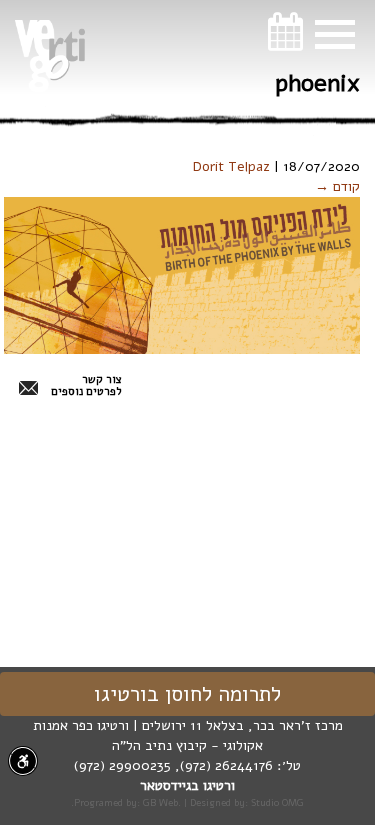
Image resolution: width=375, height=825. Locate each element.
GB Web (160, 802)
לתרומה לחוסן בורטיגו (187, 694)
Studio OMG (277, 802)
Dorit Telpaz (231, 166)
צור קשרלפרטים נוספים (86, 386)
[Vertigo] (50, 56)
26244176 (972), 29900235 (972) (173, 765)
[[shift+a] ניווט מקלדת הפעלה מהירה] (23, 761)
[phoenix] (182, 274)
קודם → (337, 186)
